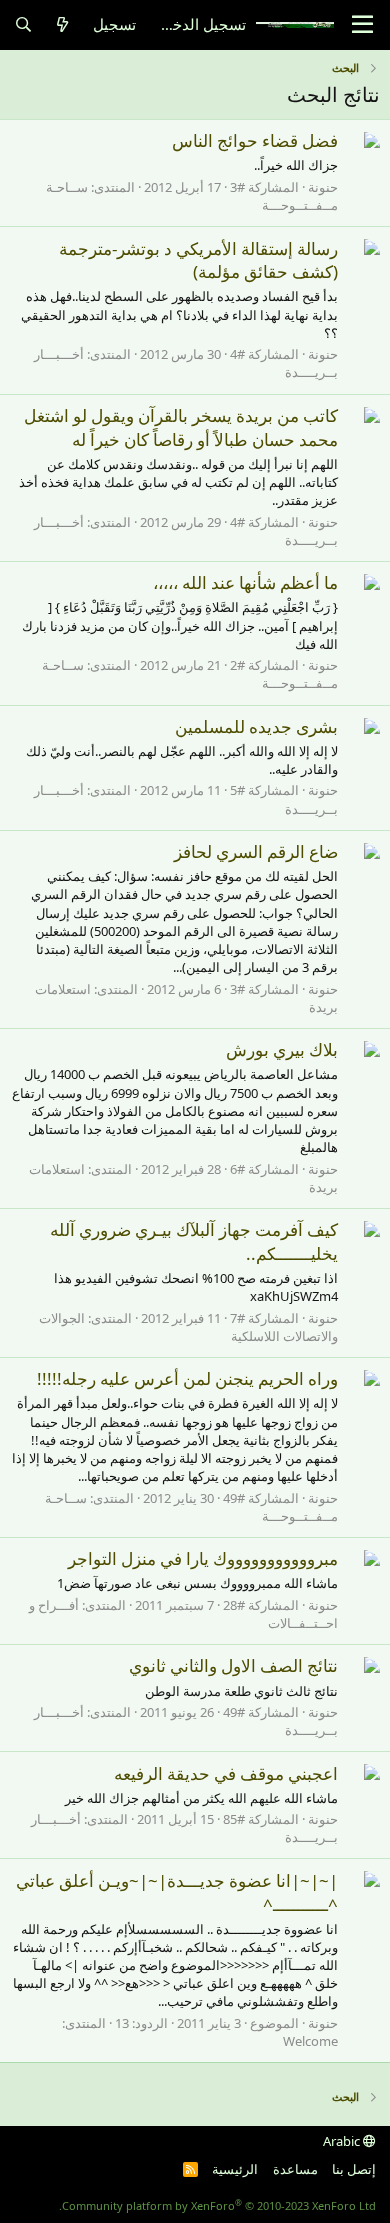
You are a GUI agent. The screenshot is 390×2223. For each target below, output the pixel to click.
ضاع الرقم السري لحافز (256, 851)
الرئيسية (235, 2169)
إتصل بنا (354, 2169)
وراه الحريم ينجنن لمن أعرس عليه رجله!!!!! (187, 1378)
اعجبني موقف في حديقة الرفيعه (226, 1773)
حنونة (323, 187)
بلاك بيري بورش (282, 1049)
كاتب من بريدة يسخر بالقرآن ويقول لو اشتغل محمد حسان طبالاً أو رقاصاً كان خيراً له (181, 427)
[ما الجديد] (62, 24)
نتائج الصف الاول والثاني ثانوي (233, 1665)
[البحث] (23, 24)
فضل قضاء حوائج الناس (255, 140)
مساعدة (295, 2169)
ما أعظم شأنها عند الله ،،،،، (245, 582)
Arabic (343, 2141)
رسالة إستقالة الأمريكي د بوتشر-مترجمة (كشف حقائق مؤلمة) (198, 260)
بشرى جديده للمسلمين (256, 726)
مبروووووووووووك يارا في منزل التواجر (203, 1558)
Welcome (310, 2041)
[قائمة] (362, 25)
